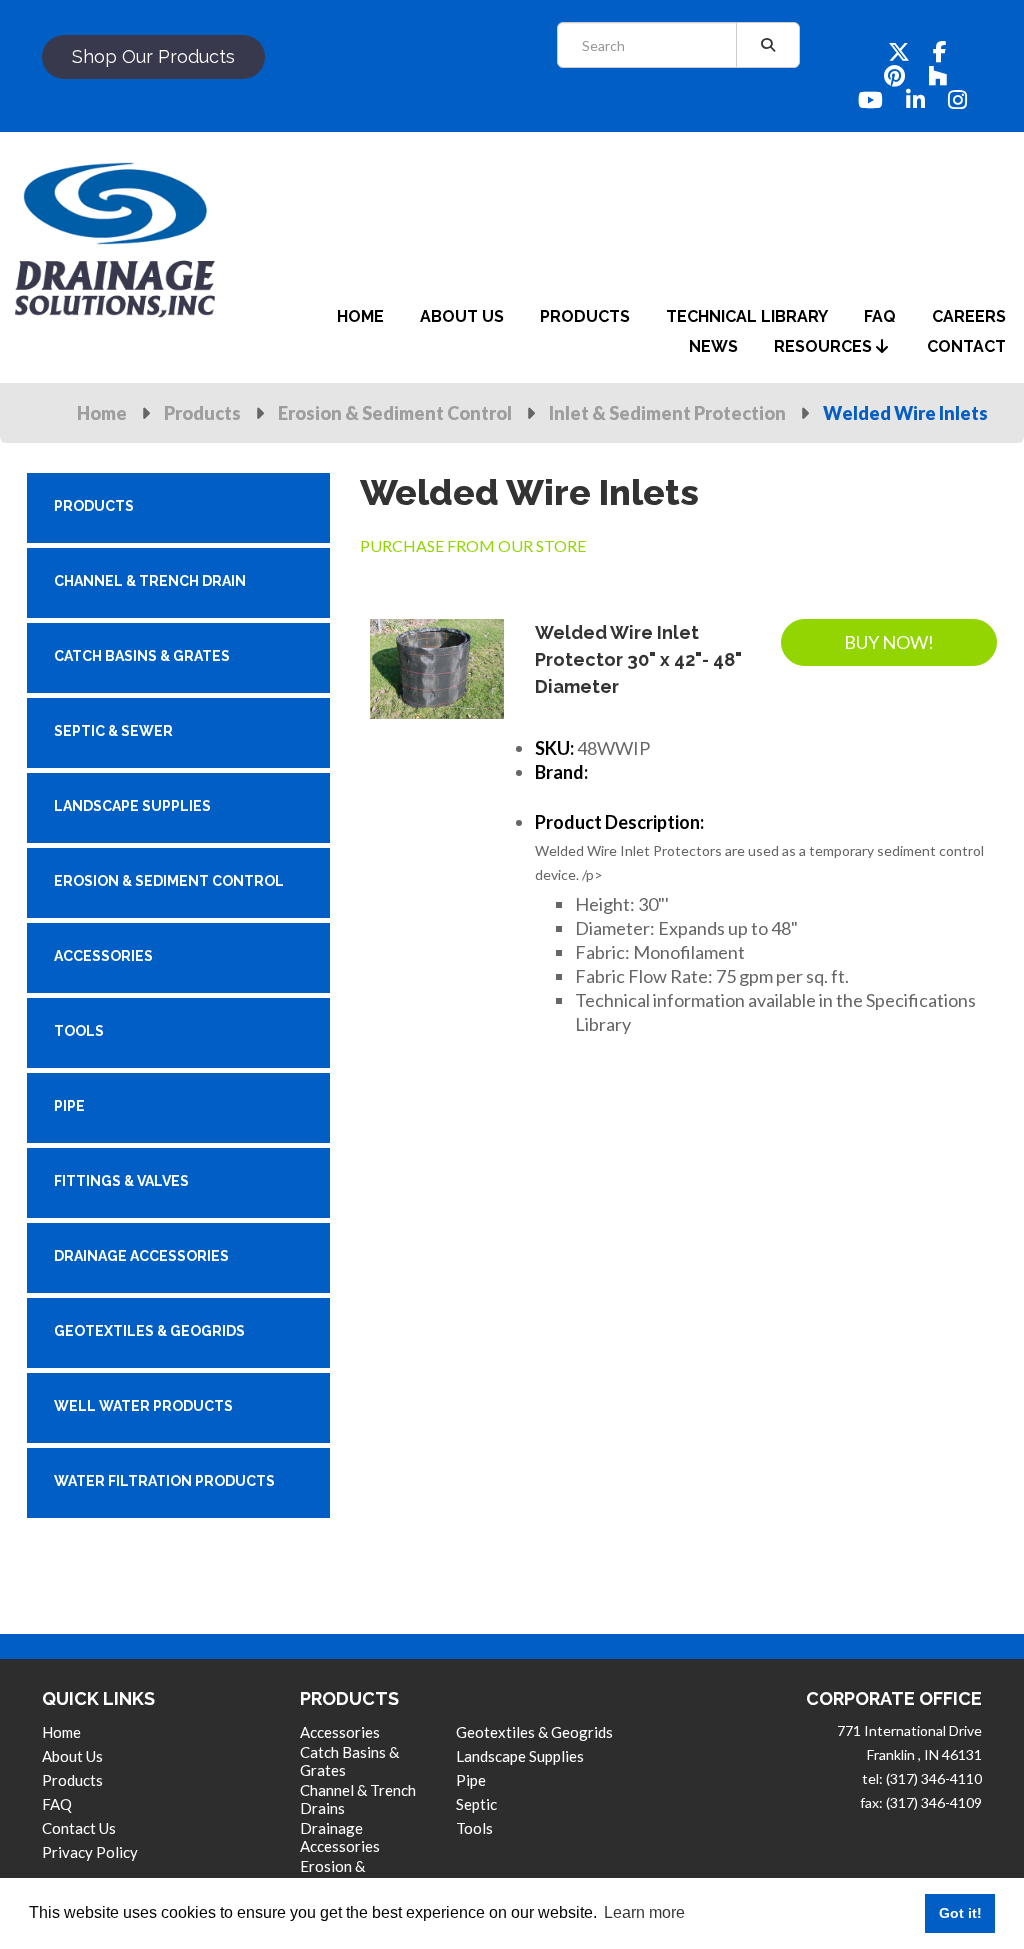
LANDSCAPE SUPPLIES (132, 806)
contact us (79, 1828)
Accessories (340, 1732)
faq (880, 316)
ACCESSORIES (103, 956)
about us (462, 316)
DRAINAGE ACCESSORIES (141, 1256)
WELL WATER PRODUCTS (143, 1406)
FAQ (57, 1804)
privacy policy (90, 1852)
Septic (476, 1804)
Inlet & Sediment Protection (667, 413)
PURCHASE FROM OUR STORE (473, 545)
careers (969, 316)
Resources (825, 346)
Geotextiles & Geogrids (534, 1732)
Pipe (471, 1780)
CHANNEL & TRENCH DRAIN (150, 581)
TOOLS (79, 1031)
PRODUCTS (94, 506)
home (360, 316)
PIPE (69, 1106)
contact (966, 346)
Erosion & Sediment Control (395, 413)
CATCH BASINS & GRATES (142, 656)
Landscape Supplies (520, 1756)
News (713, 346)
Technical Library (747, 316)
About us (72, 1756)
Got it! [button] (960, 1913)
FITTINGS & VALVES (121, 1181)
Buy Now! (889, 642)
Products (202, 413)
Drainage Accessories (340, 1837)
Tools (474, 1828)
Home (102, 413)
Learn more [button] (644, 1912)
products (585, 316)
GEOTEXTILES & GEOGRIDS (149, 1331)
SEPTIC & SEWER (113, 731)
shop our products (153, 56)
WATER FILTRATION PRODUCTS (164, 1481)
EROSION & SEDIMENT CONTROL (169, 881)
